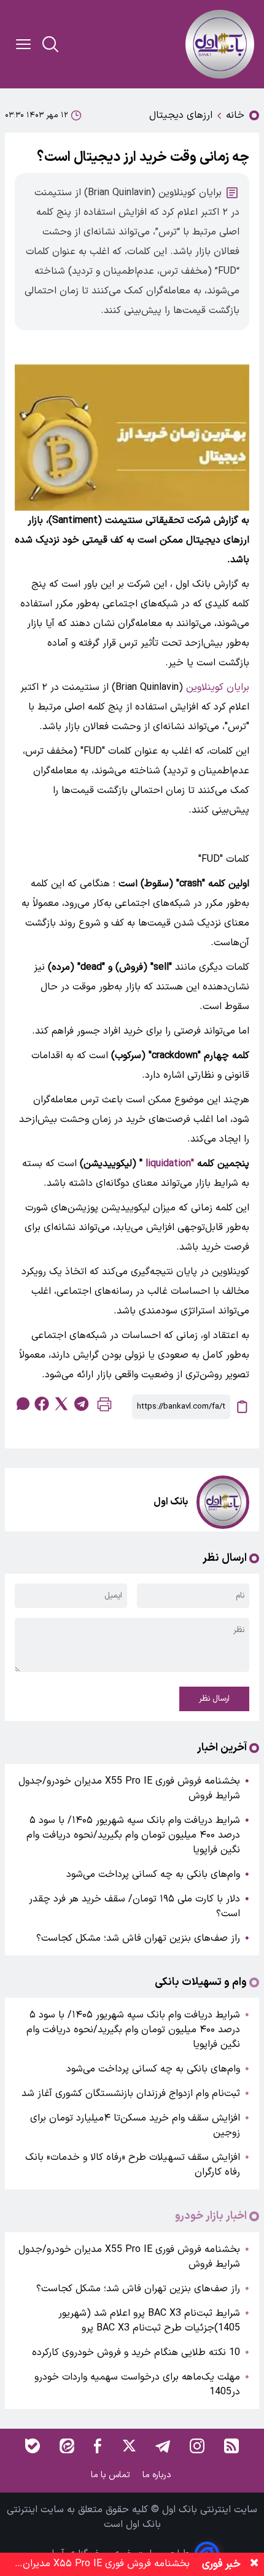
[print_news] (104, 1407)
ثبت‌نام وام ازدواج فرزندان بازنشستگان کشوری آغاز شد (131, 2094)
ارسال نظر (214, 1699)
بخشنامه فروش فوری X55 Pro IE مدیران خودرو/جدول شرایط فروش (129, 1789)
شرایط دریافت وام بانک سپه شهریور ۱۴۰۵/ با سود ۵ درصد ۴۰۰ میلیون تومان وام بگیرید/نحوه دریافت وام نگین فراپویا (133, 1835)
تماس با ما (112, 2475)
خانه (235, 115)
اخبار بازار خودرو (211, 2216)
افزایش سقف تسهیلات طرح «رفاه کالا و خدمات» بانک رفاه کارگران (133, 2165)
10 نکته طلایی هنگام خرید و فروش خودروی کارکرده (136, 2353)
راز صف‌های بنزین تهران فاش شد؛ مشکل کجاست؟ (138, 1938)
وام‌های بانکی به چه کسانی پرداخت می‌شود (153, 1874)
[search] (50, 44)
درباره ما (158, 2475)
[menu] (23, 44)
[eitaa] (67, 2446)
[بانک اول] (220, 44)
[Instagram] (197, 2446)
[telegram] (81, 1404)
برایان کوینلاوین (218, 687)
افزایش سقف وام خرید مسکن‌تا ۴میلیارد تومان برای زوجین (135, 2125)
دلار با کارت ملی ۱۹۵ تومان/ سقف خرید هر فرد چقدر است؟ (134, 1906)
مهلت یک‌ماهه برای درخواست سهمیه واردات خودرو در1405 (137, 2385)
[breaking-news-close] (254, 2564)
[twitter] (61, 1404)
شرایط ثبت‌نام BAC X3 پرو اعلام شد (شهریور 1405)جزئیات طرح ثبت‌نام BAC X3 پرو (149, 2321)
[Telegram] (163, 2446)
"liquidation (170, 1164)
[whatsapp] (22, 1404)
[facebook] (42, 1404)
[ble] (33, 2446)
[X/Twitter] (128, 2446)
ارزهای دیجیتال (181, 115)
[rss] (231, 2446)
